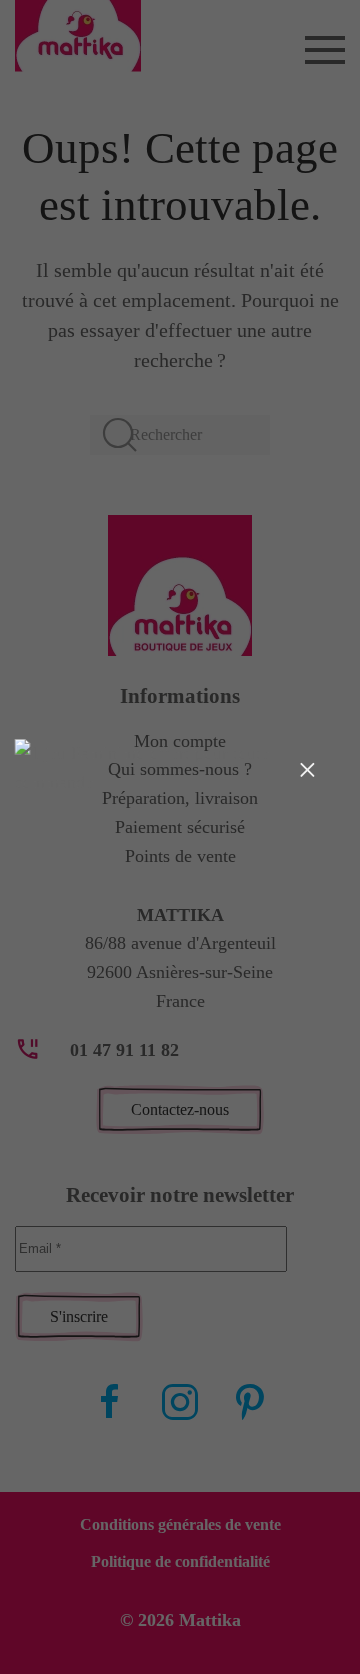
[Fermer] (307, 769)
